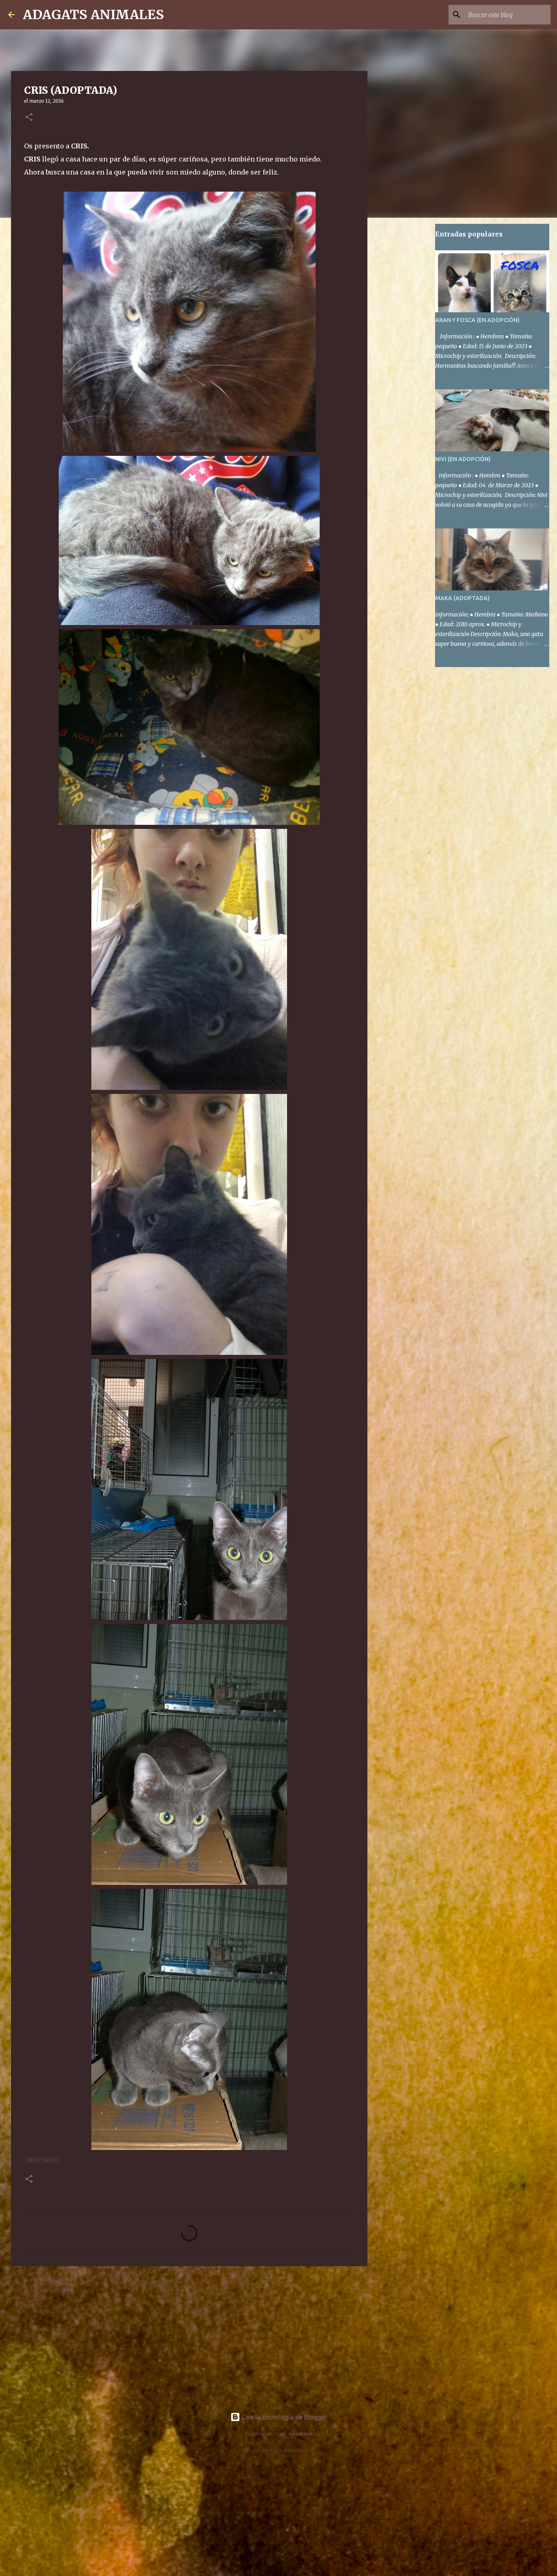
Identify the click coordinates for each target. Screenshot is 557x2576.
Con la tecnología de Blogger (284, 2417)
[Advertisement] (189, 2335)
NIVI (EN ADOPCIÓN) (463, 459)
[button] (29, 118)
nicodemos (301, 2434)
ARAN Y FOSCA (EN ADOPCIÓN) (477, 320)
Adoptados (43, 2160)
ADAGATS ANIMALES (93, 15)
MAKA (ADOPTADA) (462, 598)
